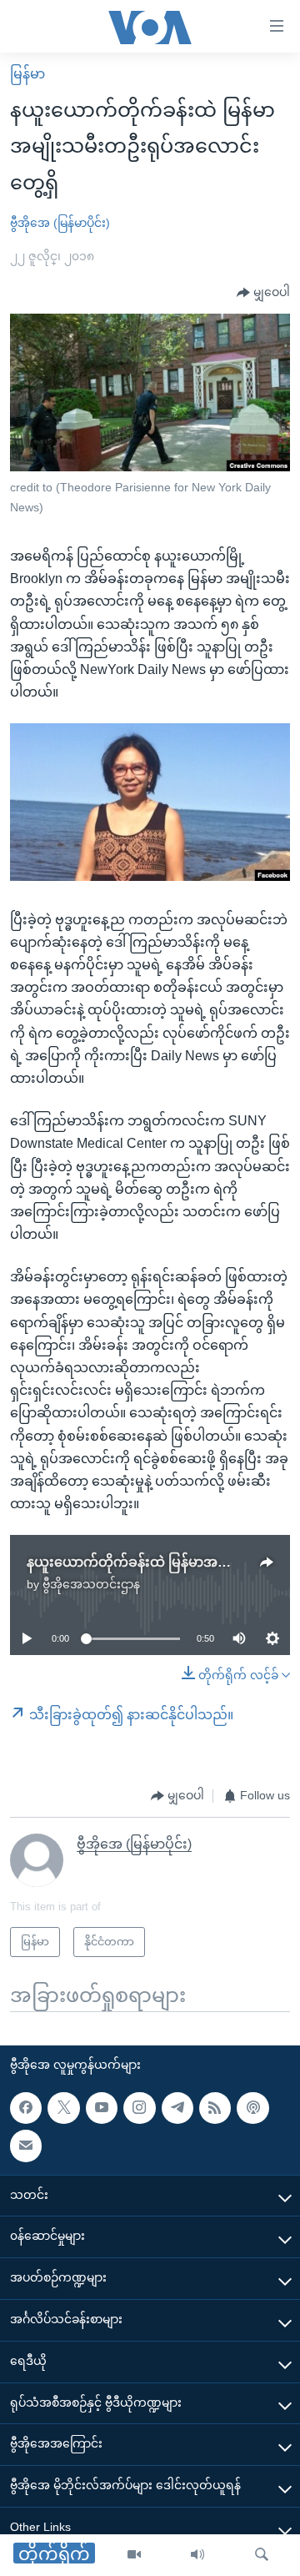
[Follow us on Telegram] (177, 2108)
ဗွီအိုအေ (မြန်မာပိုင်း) (60, 223)
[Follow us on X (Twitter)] (63, 2108)
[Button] (263, 293)
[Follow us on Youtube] (102, 2108)
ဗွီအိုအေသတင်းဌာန (91, 1584)
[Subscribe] (26, 2146)
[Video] (134, 2555)
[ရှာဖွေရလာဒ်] (262, 2555)
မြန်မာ (27, 74)
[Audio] (197, 2555)
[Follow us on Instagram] (139, 2108)
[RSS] (215, 2108)
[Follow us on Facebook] (26, 2108)
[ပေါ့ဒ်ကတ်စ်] (252, 2108)
